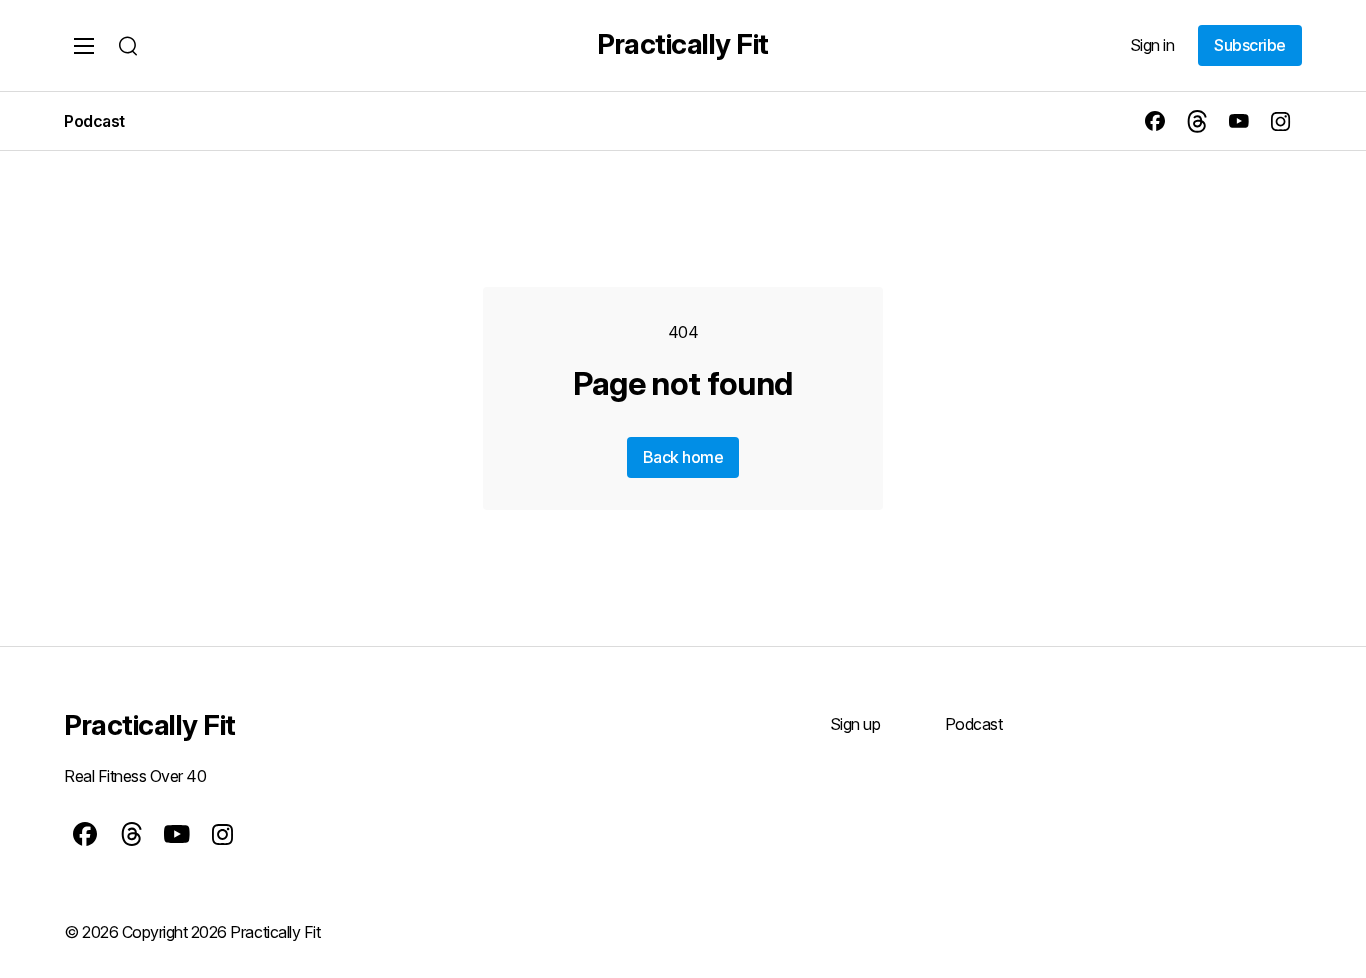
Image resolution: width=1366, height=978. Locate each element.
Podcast (94, 121)
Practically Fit (683, 44)
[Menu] (84, 46)
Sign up (855, 724)
